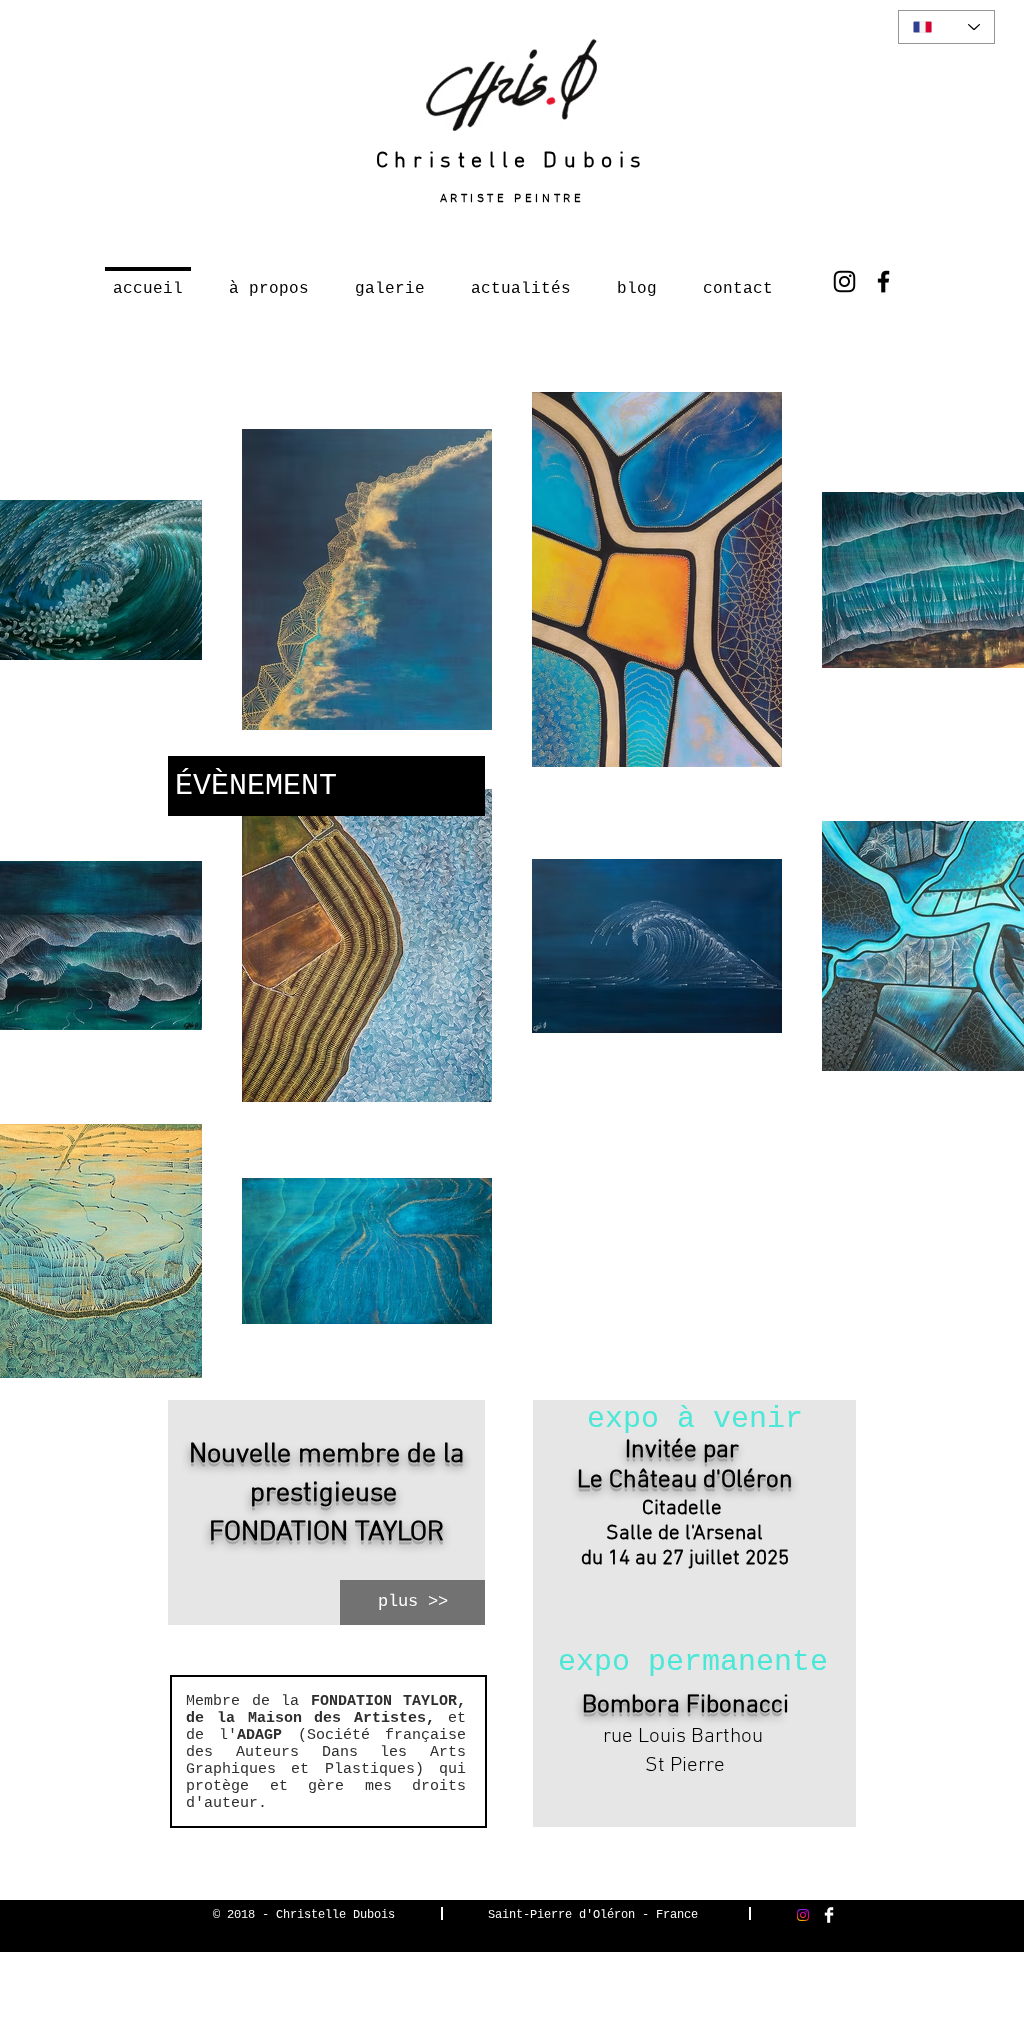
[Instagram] (844, 281)
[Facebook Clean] (829, 1915)
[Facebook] (883, 281)
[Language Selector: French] (946, 27)
